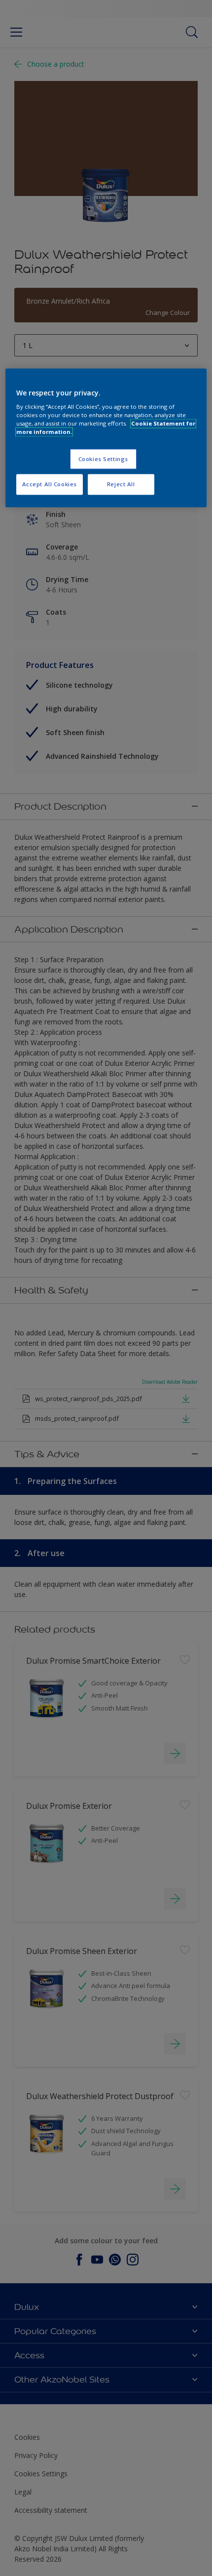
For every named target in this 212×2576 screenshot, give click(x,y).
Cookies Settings (103, 459)
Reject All (121, 485)
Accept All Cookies (50, 485)
